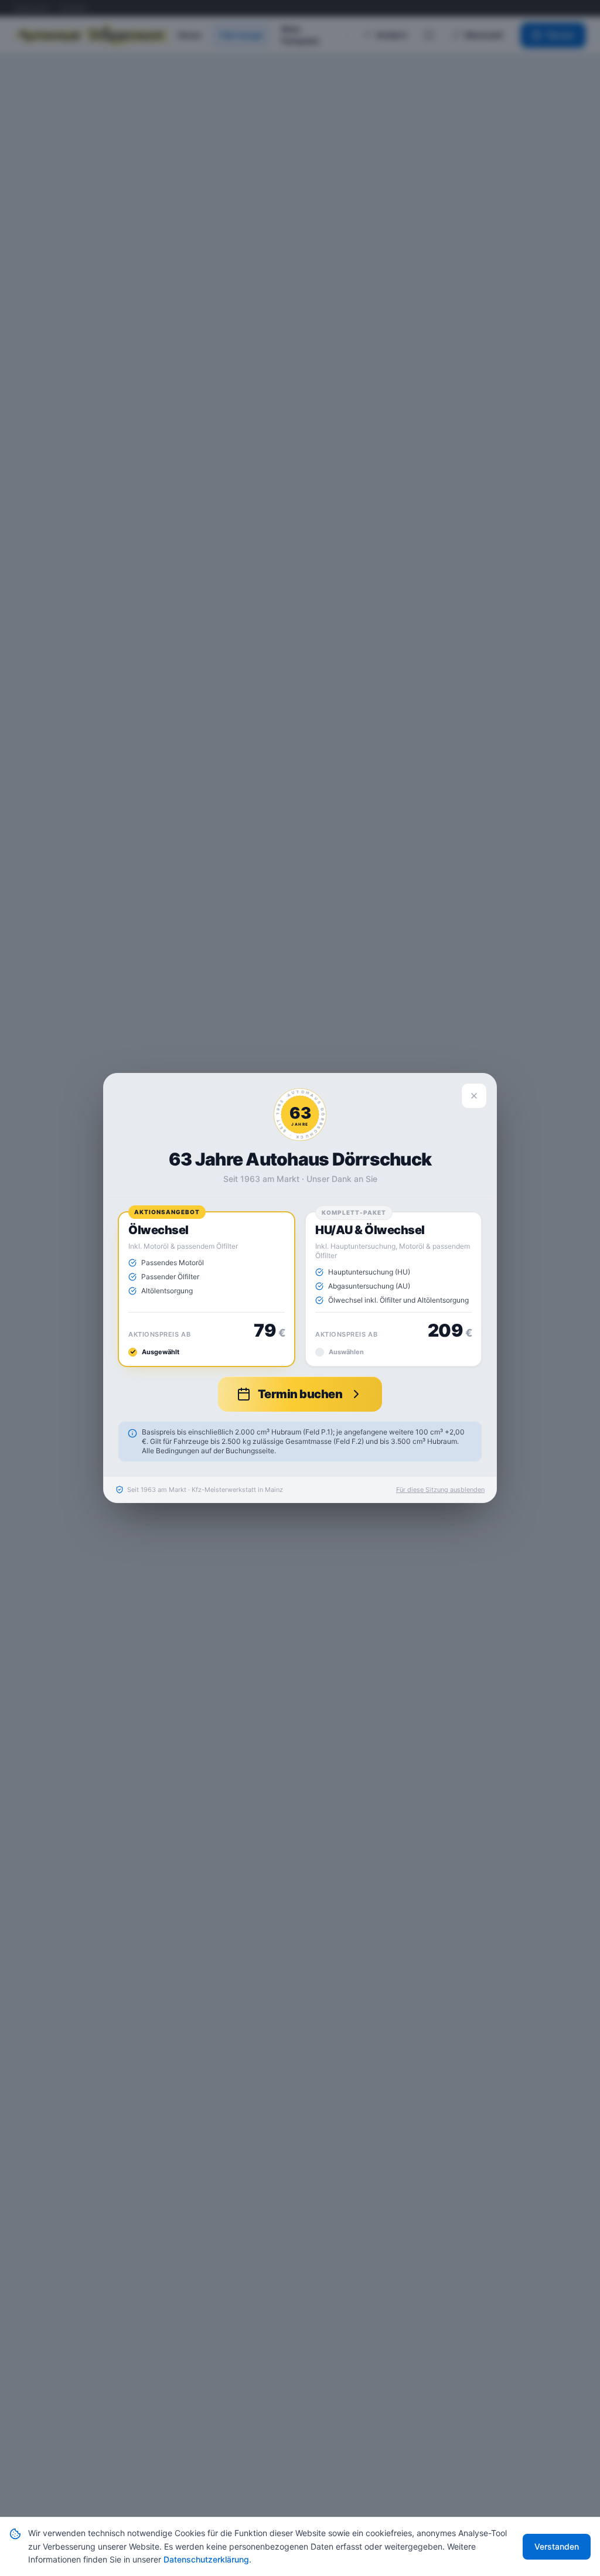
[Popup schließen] (474, 1096)
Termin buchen (300, 1394)
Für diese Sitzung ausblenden (440, 1490)
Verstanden (557, 2546)
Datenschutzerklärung (206, 2559)
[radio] (207, 1289)
